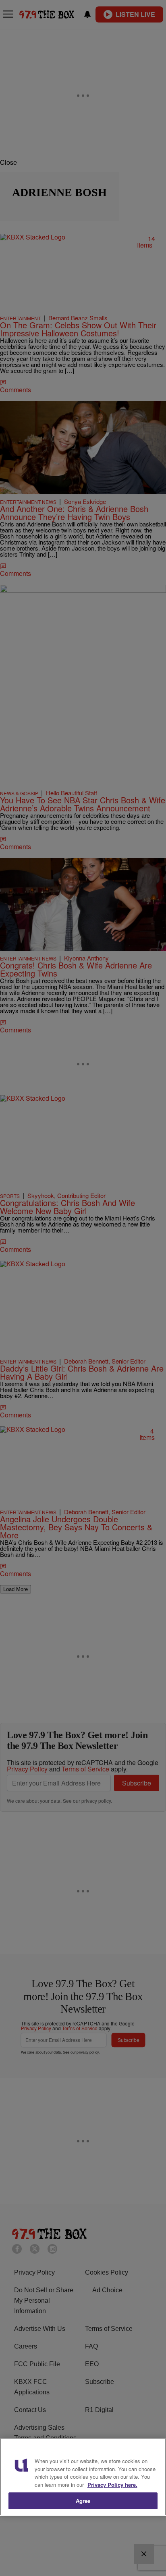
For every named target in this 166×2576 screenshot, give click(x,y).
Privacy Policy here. (112, 2485)
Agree (83, 2501)
